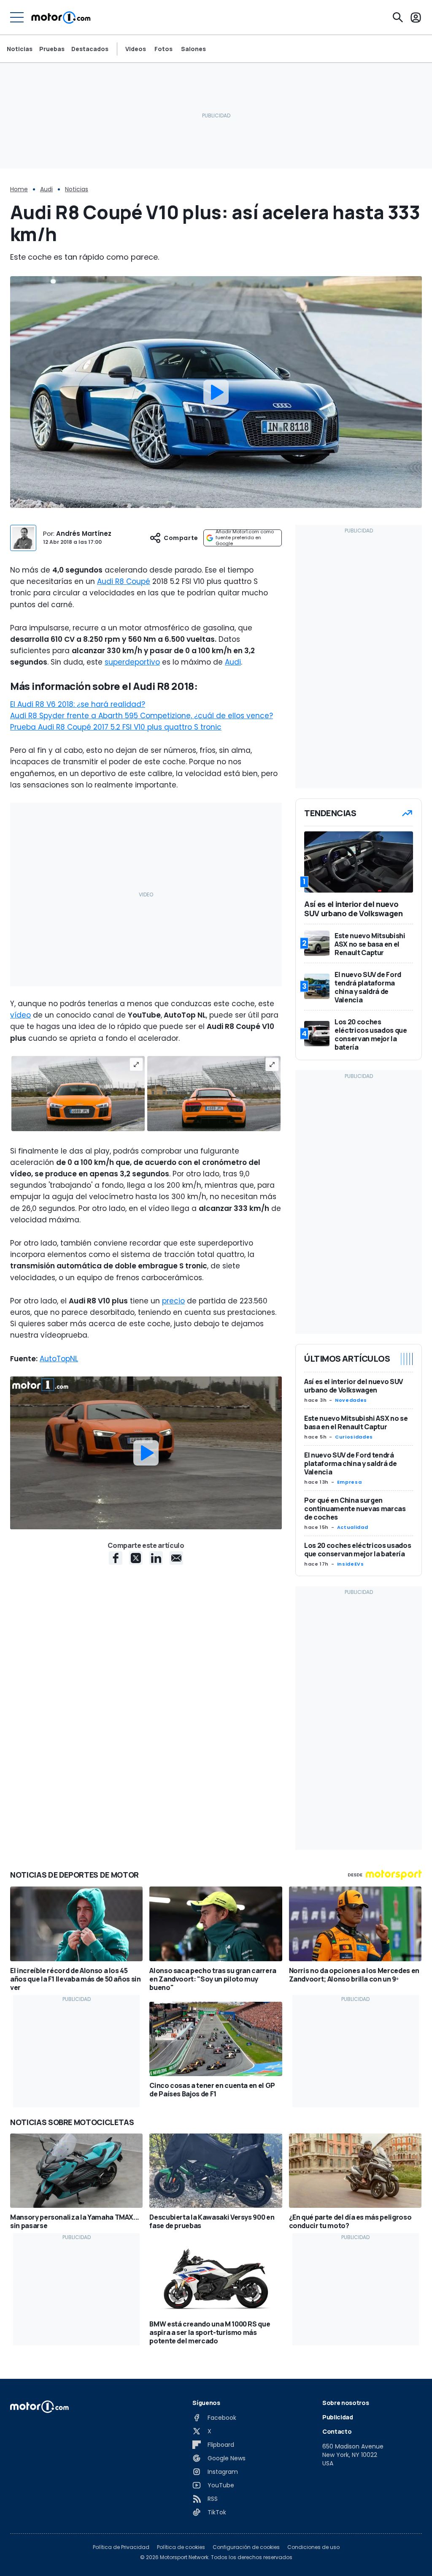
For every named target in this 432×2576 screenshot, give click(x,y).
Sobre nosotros (346, 2403)
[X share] (136, 1558)
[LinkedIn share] (156, 1558)
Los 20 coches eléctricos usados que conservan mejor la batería (358, 1550)
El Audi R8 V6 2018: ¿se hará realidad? (78, 704)
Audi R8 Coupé (124, 581)
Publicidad (338, 2417)
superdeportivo (132, 662)
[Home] (61, 17)
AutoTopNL (59, 1359)
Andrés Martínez (84, 533)
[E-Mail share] (176, 1558)
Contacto (337, 2431)
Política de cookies (181, 2547)
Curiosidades (354, 1437)
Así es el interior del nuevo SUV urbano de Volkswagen (354, 1386)
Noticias (20, 49)
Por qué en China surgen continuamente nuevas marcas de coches (355, 1509)
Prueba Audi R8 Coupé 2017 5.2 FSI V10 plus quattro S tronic (116, 727)
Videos (136, 49)
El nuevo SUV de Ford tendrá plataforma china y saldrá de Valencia (350, 1463)
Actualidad (352, 1527)
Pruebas (52, 49)
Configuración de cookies (246, 2547)
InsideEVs (351, 1564)
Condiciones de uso (313, 2547)
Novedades (351, 1400)
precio (173, 1301)
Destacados (90, 49)
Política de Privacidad (121, 2547)
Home (19, 189)
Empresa (349, 1482)
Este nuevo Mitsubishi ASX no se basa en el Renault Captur (356, 1422)
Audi (46, 189)
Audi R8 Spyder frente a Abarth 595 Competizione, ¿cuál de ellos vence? (142, 716)
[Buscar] (398, 17)
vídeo (20, 1015)
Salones (193, 49)
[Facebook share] (116, 1558)
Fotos (163, 49)
